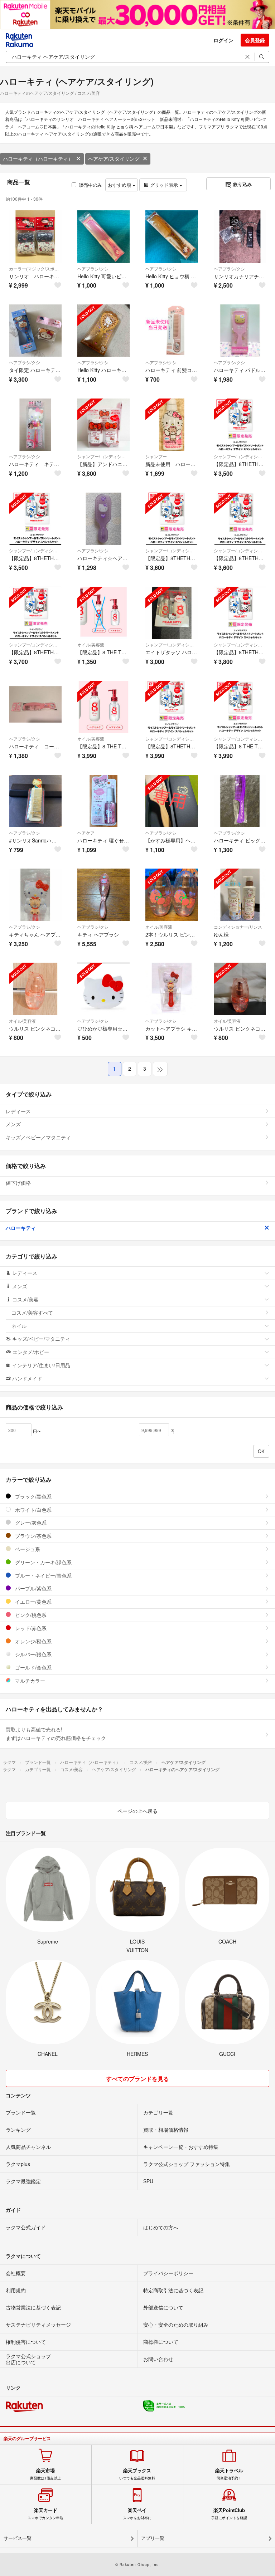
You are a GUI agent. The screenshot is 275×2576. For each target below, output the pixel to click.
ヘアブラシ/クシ (93, 268)
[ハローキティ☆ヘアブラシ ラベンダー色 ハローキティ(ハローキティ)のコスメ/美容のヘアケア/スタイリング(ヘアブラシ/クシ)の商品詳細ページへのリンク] (104, 519)
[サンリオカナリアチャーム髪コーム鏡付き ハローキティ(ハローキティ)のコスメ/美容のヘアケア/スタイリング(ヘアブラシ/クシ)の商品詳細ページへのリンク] (240, 237)
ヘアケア (86, 833)
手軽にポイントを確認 (229, 2514)
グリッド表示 (164, 185)
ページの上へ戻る (137, 1811)
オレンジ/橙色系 (33, 1641)
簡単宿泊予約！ (229, 2474)
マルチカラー (29, 1681)
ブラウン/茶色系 (33, 1536)
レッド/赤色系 (30, 1628)
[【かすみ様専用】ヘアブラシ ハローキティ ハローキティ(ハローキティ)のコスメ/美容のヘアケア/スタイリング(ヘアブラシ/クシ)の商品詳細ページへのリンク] (172, 801)
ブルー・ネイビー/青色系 (43, 1575)
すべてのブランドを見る (137, 2079)
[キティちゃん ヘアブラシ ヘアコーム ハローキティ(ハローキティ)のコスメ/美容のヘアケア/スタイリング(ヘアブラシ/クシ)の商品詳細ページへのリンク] (35, 895)
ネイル (19, 1326)
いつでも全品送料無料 (137, 2474)
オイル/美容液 (91, 644)
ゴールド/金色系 (33, 1667)
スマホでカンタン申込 (45, 2514)
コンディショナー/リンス (238, 927)
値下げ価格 (18, 1183)
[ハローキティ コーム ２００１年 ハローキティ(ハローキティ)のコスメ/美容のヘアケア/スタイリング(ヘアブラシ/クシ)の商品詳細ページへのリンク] (35, 707)
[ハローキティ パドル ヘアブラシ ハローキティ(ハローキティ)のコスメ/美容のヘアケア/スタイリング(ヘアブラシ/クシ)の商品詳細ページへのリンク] (240, 331)
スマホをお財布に (137, 2514)
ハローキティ (21, 1228)
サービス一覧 (18, 2538)
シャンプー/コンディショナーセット (104, 456)
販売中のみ (90, 185)
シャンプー (156, 456)
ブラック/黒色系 (33, 1496)
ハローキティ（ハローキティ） (38, 158)
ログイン (223, 40)
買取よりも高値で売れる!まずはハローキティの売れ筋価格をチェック (56, 1734)
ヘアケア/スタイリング (114, 158)
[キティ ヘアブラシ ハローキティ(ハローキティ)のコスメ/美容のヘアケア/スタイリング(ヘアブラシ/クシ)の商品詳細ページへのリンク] (104, 895)
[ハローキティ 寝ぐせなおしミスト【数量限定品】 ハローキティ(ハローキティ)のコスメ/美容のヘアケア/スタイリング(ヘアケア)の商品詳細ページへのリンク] (104, 801)
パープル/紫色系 (33, 1588)
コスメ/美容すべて (32, 1313)
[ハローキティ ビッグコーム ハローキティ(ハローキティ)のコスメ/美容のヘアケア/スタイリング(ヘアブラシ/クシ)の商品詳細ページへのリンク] (240, 801)
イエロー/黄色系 (33, 1602)
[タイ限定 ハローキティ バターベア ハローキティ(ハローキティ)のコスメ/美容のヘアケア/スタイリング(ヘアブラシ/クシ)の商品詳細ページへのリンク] (35, 331)
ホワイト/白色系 (33, 1510)
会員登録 (255, 40)
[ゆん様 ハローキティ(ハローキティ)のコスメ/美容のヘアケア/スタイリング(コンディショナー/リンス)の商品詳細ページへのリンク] (240, 895)
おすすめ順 (120, 185)
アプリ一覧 (153, 2538)
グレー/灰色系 (30, 1522)
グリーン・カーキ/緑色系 (43, 1562)
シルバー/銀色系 (33, 1654)
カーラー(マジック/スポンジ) (35, 268)
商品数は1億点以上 (45, 2474)
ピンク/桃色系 (30, 1615)
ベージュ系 (27, 1549)
